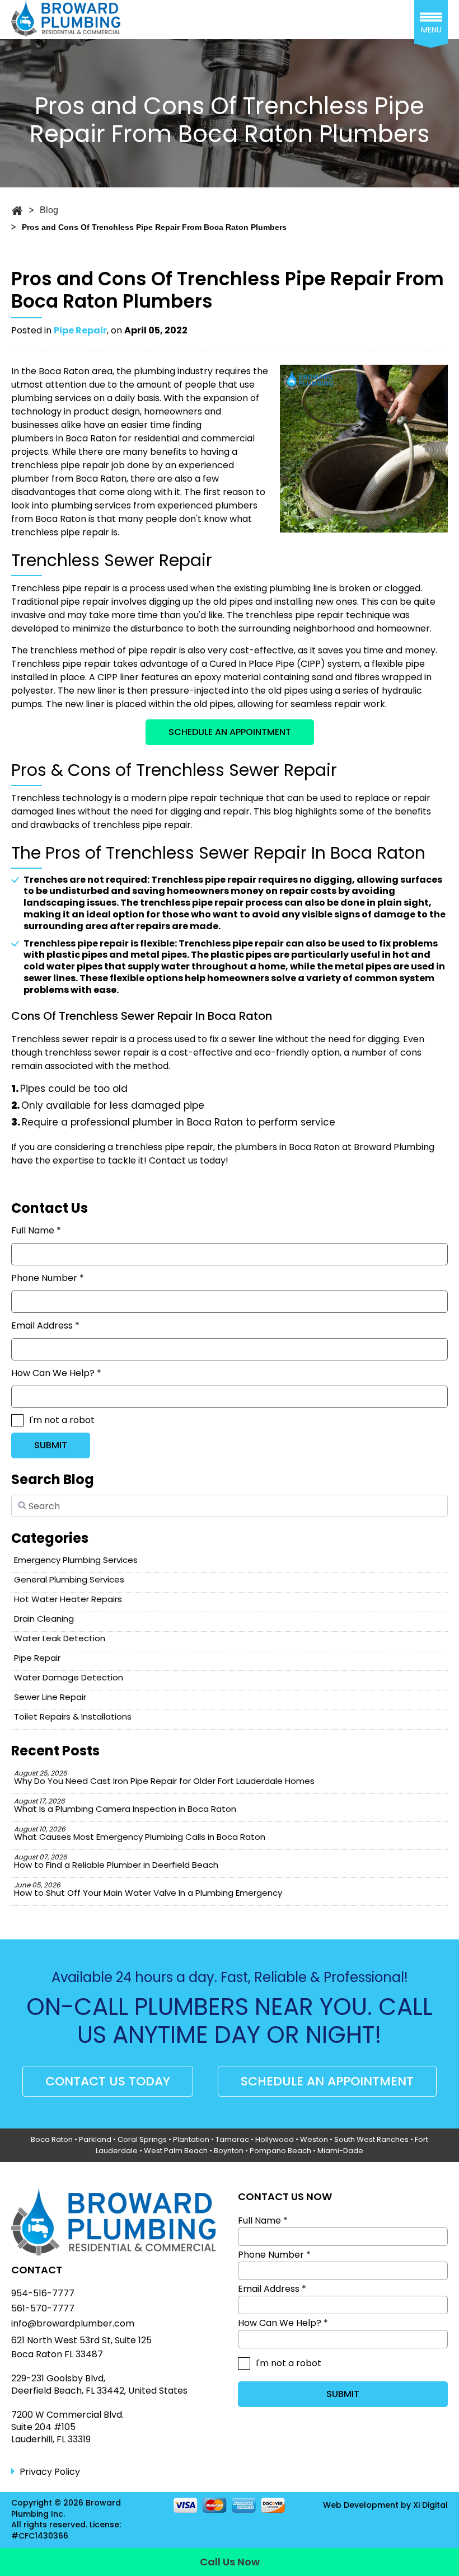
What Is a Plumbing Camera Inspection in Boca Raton (125, 1805)
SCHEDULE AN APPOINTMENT (230, 732)
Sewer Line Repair (50, 1697)
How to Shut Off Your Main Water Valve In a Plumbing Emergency (148, 1889)
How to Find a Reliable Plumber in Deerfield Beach (116, 1861)
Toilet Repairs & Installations (73, 1716)
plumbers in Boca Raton (64, 438)
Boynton (229, 2151)
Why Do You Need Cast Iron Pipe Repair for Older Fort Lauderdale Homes (164, 1777)
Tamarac (232, 2139)
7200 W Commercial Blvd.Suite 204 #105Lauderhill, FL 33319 (67, 2427)
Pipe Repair (80, 330)
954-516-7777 (43, 2294)
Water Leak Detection (60, 1638)
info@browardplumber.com (73, 2324)
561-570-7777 (43, 2309)
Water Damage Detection (69, 1677)
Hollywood (275, 2139)
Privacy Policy (50, 2472)
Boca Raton (52, 2139)
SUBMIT (51, 1445)
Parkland (95, 2139)
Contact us (173, 1160)
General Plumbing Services (69, 1579)
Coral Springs (142, 2139)
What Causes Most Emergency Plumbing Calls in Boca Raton (140, 1833)
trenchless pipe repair (60, 532)
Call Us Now (230, 2562)
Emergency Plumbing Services (76, 1560)
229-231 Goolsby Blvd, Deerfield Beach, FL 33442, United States (99, 2385)
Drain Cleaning (44, 1619)
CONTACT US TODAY (108, 2081)
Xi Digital (430, 2505)
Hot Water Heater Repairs (68, 1599)
